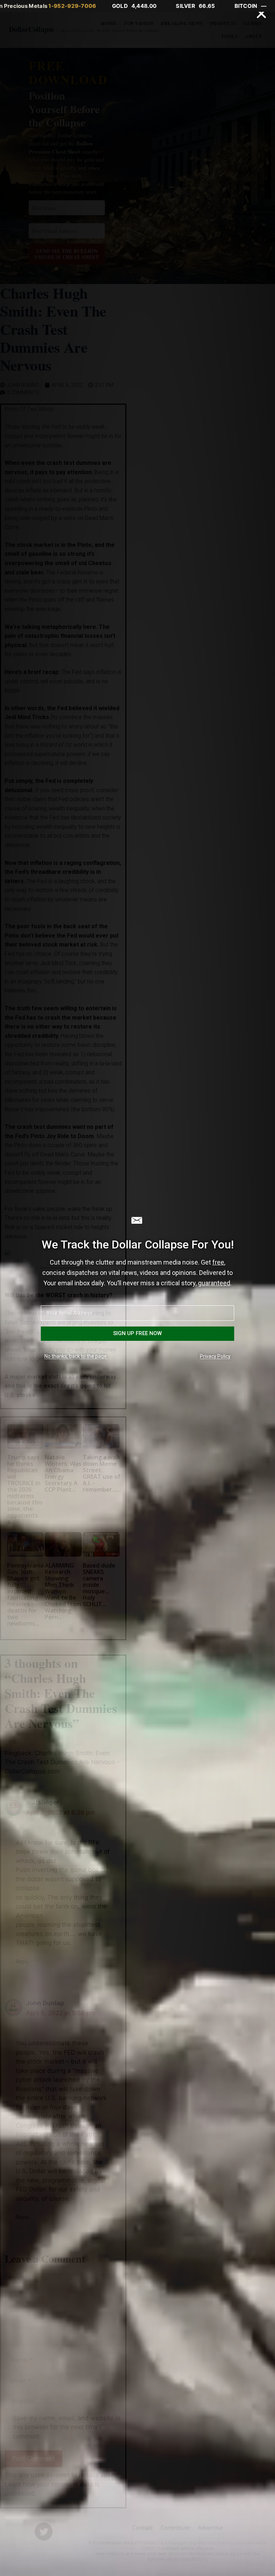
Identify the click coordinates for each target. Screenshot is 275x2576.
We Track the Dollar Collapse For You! (138, 1244)
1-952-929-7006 (72, 6)
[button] (261, 14)
